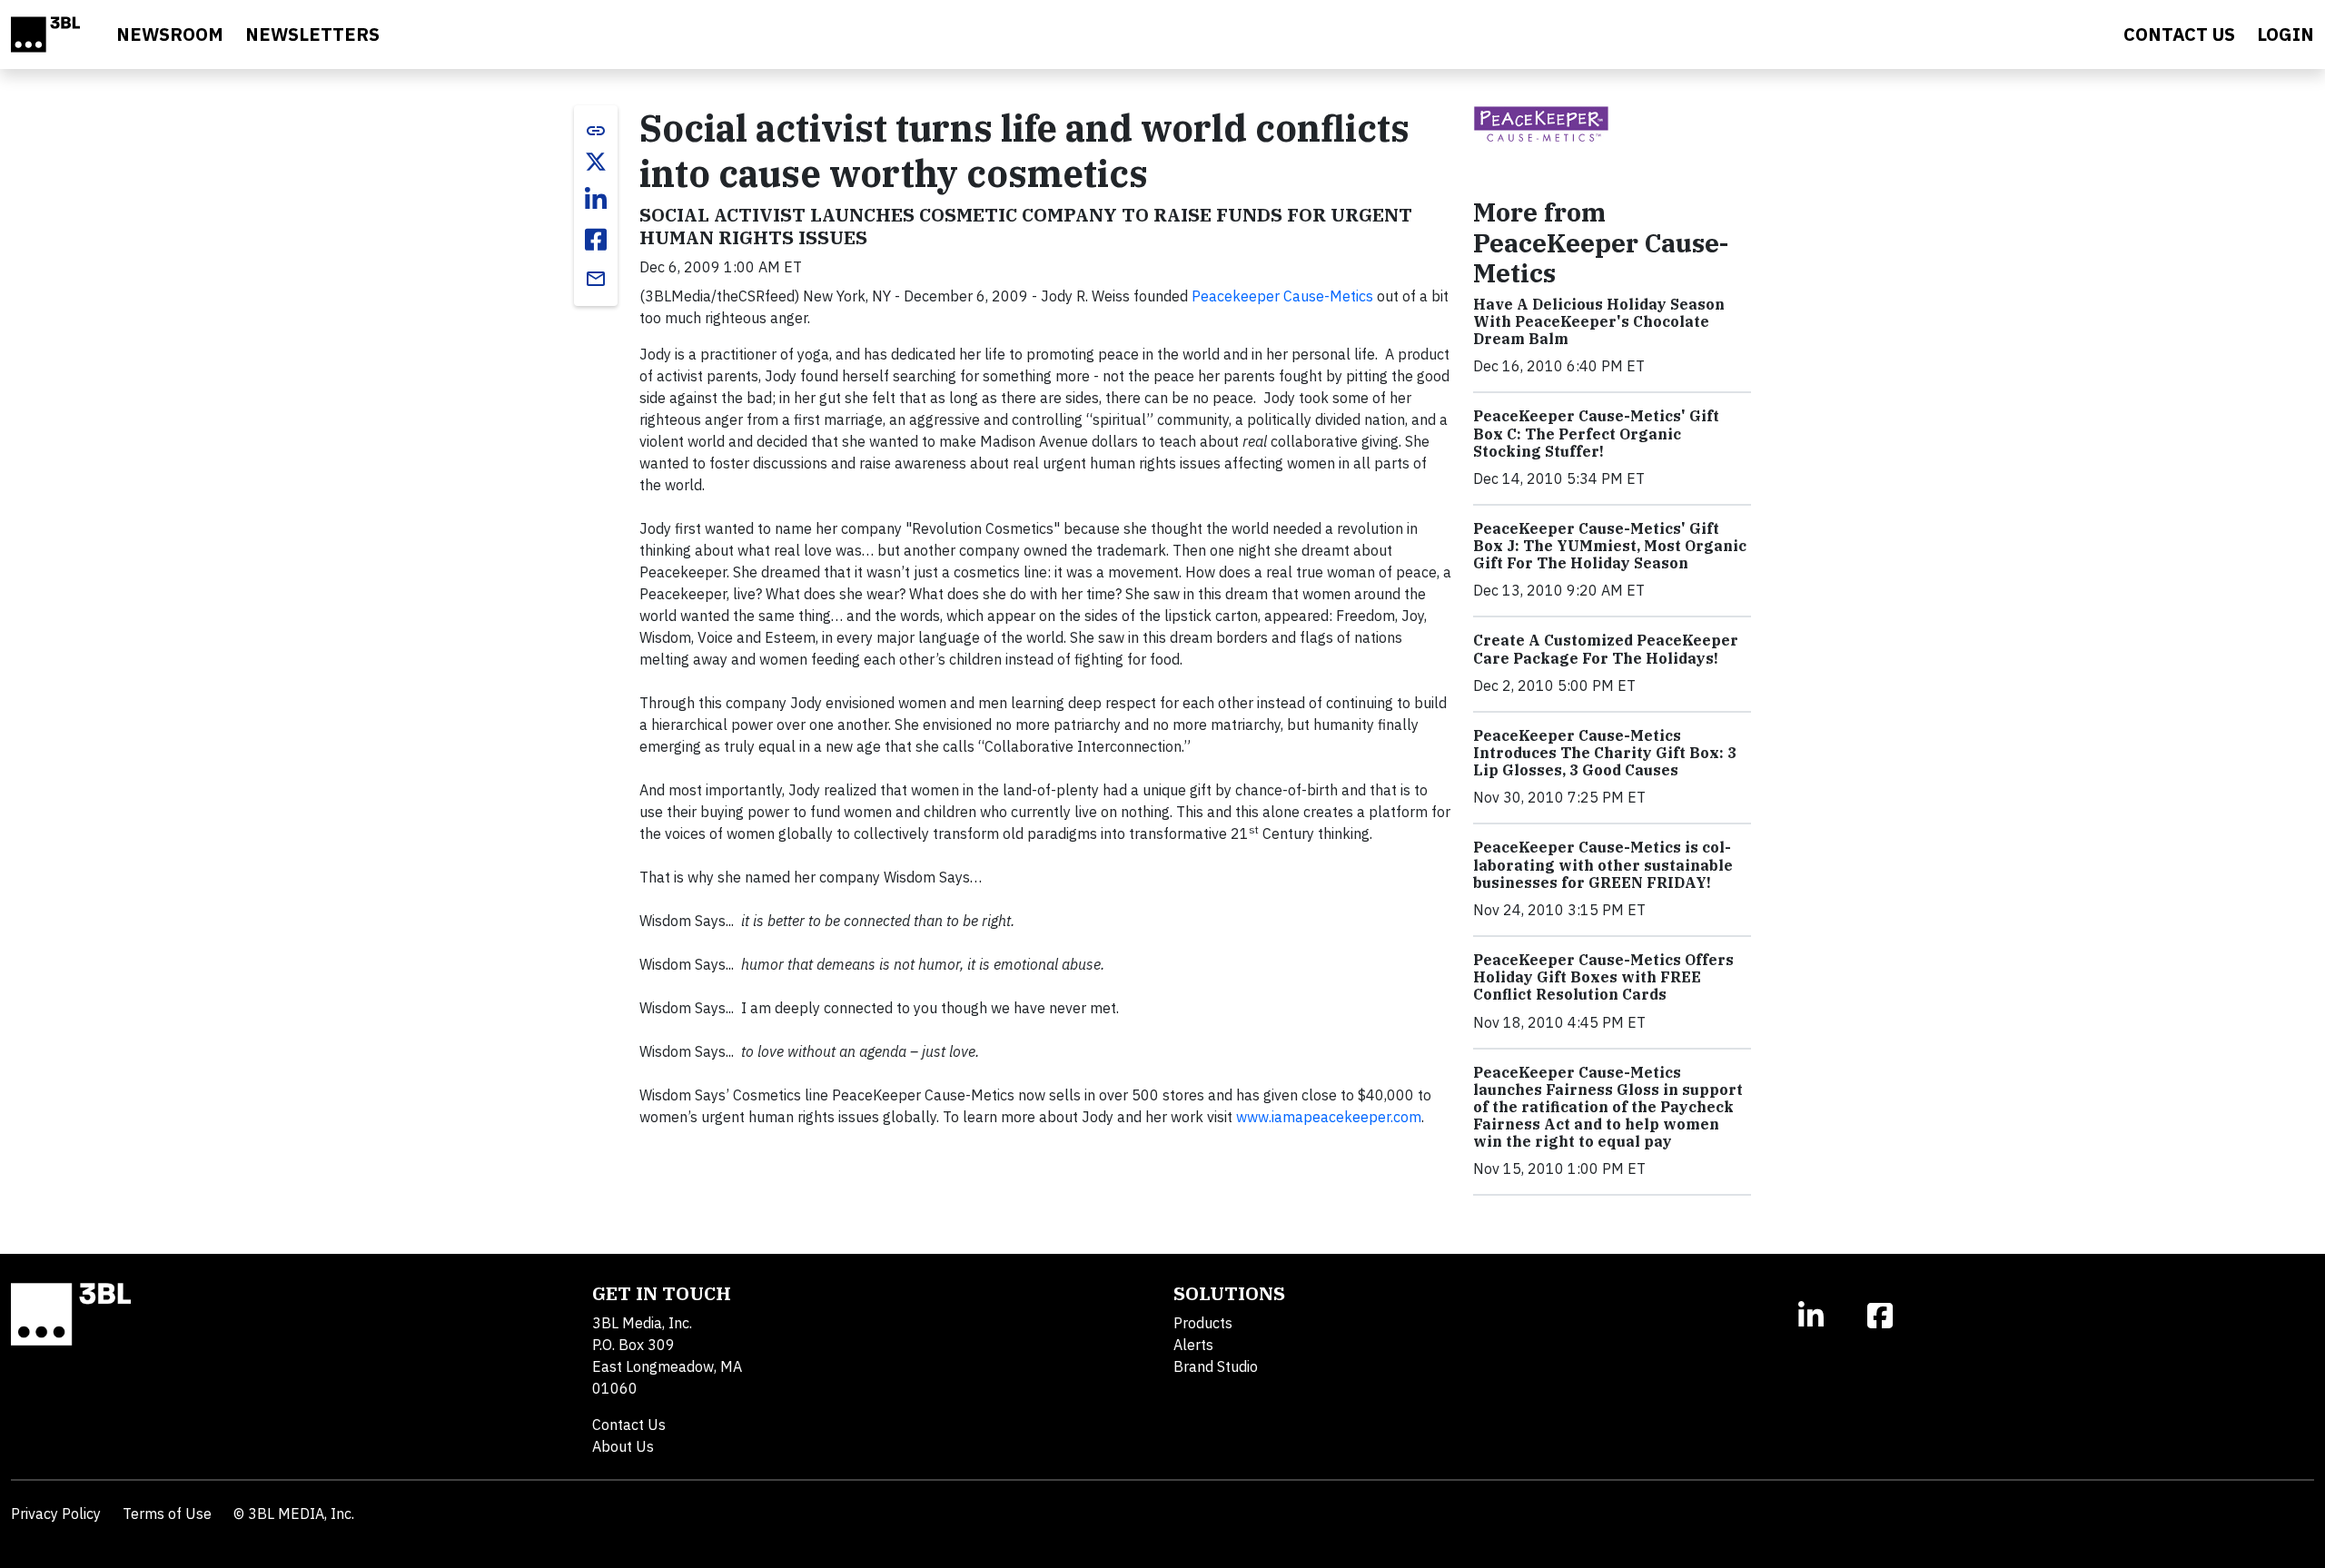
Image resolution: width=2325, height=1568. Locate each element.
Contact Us (629, 1425)
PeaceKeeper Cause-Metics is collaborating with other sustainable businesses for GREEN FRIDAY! (1603, 864)
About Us (623, 1446)
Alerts (1193, 1345)
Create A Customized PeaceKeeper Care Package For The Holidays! (1606, 649)
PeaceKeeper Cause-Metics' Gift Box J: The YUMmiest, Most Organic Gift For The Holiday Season (1610, 546)
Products (1203, 1323)
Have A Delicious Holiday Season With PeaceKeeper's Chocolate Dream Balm (1599, 321)
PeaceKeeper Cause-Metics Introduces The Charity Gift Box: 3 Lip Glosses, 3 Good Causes (1605, 753)
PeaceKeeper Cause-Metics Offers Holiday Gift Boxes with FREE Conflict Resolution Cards (1603, 977)
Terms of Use (167, 1514)
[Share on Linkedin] (596, 200)
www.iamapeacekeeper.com (1329, 1117)
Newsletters (312, 34)
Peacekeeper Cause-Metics (1282, 296)
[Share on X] (596, 162)
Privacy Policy (56, 1514)
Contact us (2179, 34)
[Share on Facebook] (596, 240)
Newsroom (170, 34)
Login (2285, 34)
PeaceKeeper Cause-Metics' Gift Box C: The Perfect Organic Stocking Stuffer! (1596, 433)
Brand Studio (1216, 1366)
